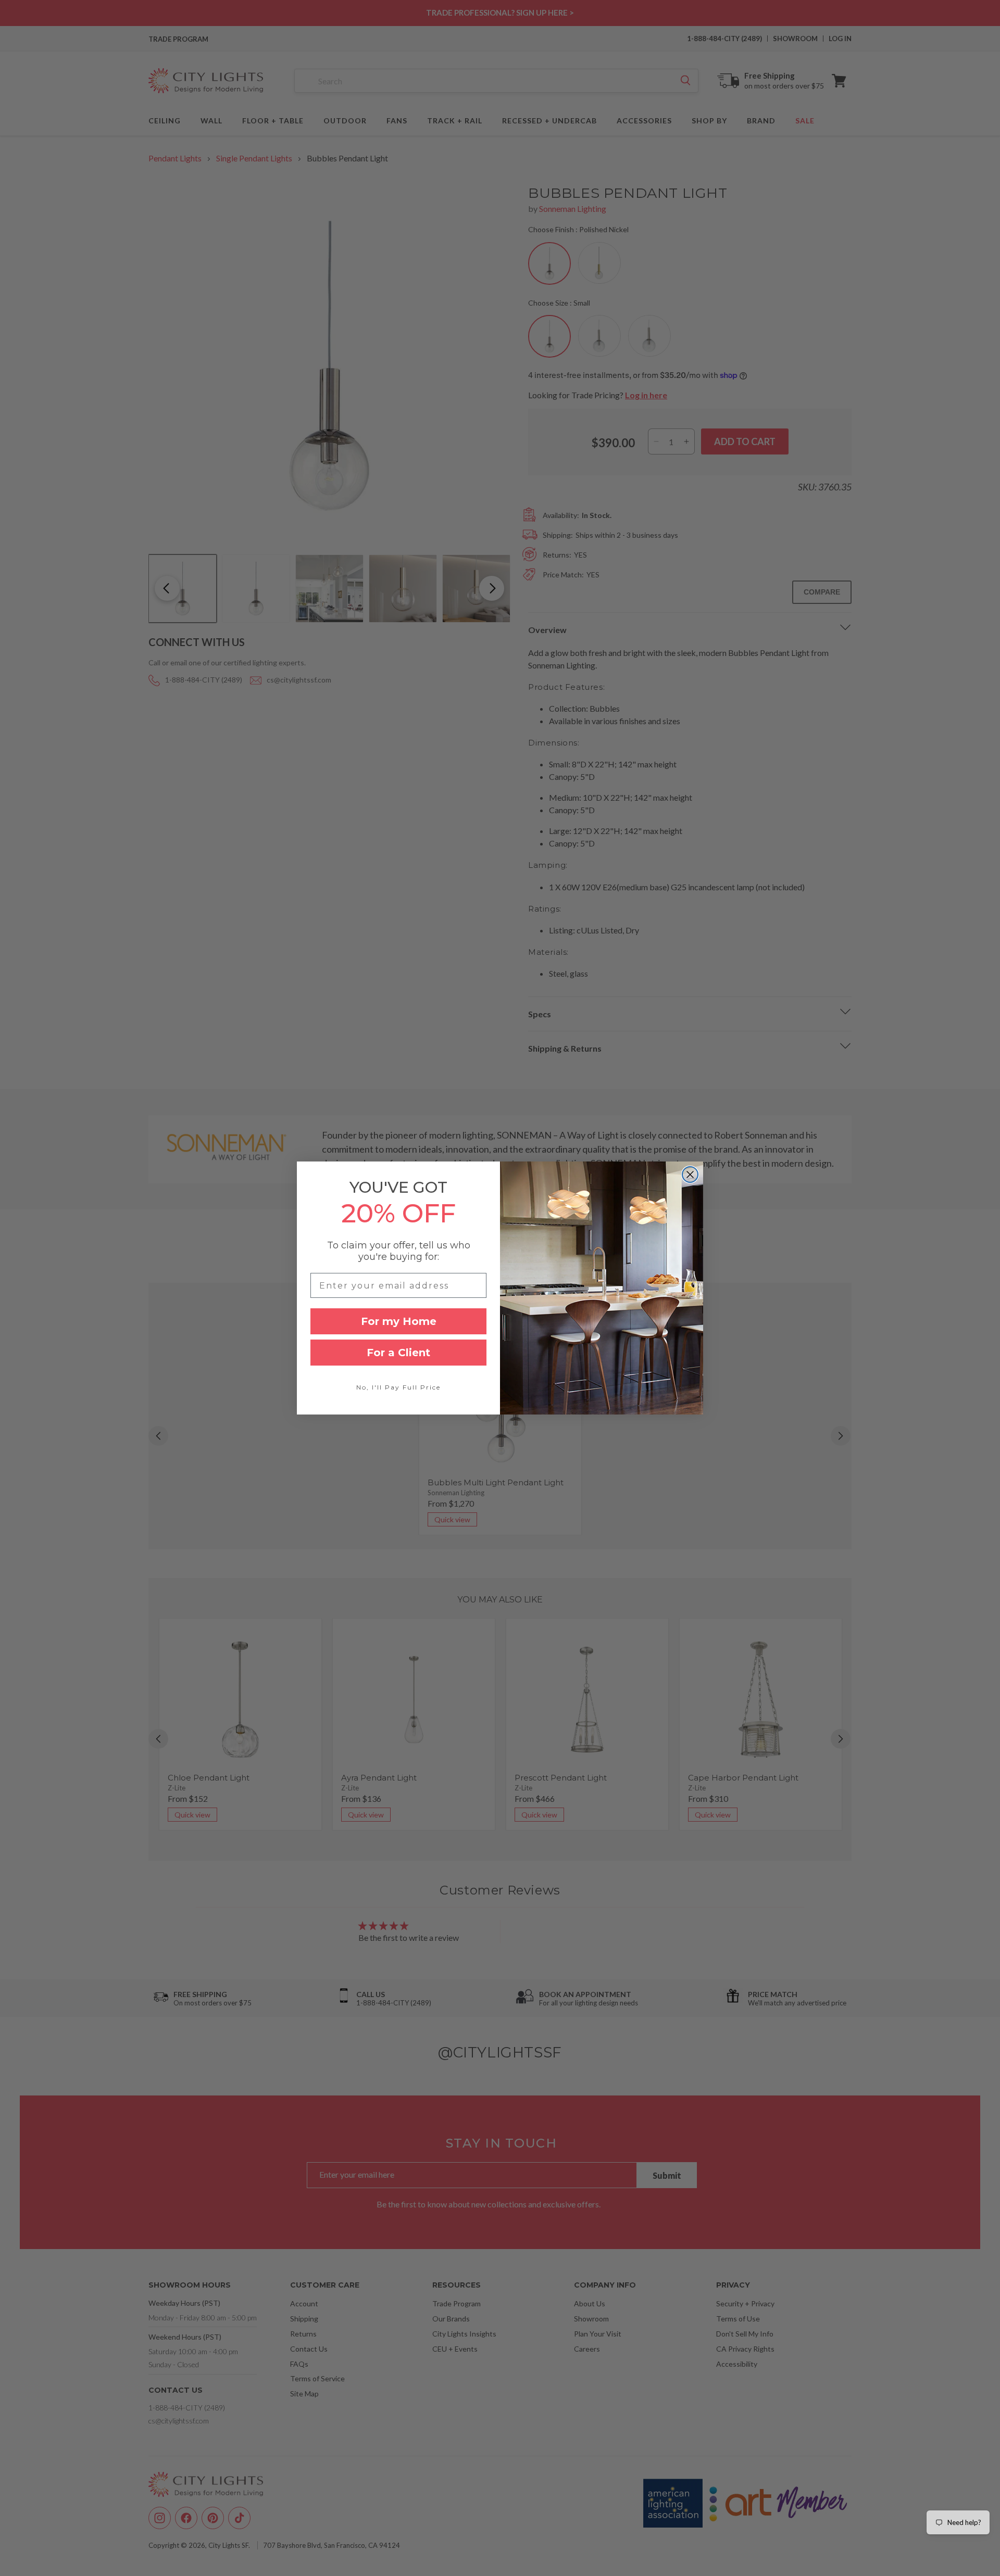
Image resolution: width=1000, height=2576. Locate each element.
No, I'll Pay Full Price (398, 1387)
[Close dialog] (690, 1175)
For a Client (398, 1353)
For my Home (399, 1321)
